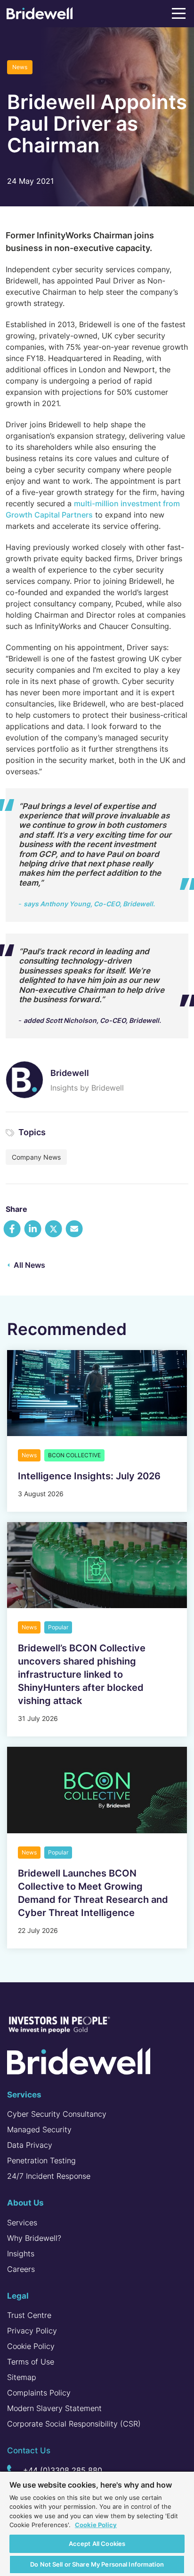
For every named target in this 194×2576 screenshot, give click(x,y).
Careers (21, 2269)
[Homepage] (40, 15)
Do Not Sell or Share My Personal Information (97, 2564)
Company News (36, 1157)
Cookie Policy (31, 2346)
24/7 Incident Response (49, 2176)
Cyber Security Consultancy (57, 2114)
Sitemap (22, 2377)
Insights (21, 2254)
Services (22, 2223)
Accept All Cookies (97, 2544)
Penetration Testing (41, 2160)
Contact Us (29, 2450)
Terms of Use (31, 2362)
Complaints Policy (39, 2393)
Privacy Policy (32, 2331)
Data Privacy (30, 2145)
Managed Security (39, 2129)
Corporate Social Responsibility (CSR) (74, 2424)
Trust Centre (29, 2315)
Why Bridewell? (34, 2238)
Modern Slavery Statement (54, 2408)
